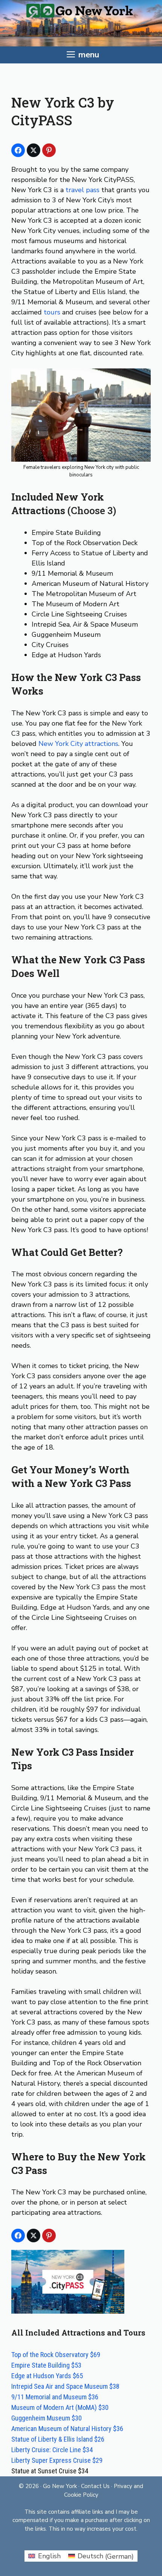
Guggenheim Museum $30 (47, 2418)
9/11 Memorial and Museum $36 (55, 2397)
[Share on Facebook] (18, 150)
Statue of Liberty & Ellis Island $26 (58, 2439)
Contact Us (95, 2486)
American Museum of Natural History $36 (67, 2429)
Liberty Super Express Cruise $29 (57, 2460)
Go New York (60, 2486)
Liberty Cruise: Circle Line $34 (52, 2450)
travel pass (83, 190)
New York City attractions (78, 744)
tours (52, 312)
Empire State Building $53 (46, 2365)
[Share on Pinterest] (49, 150)
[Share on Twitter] (34, 150)
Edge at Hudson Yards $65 (47, 2376)
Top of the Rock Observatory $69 (56, 2355)
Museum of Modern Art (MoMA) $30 (60, 2407)
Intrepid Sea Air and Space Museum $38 (65, 2386)
